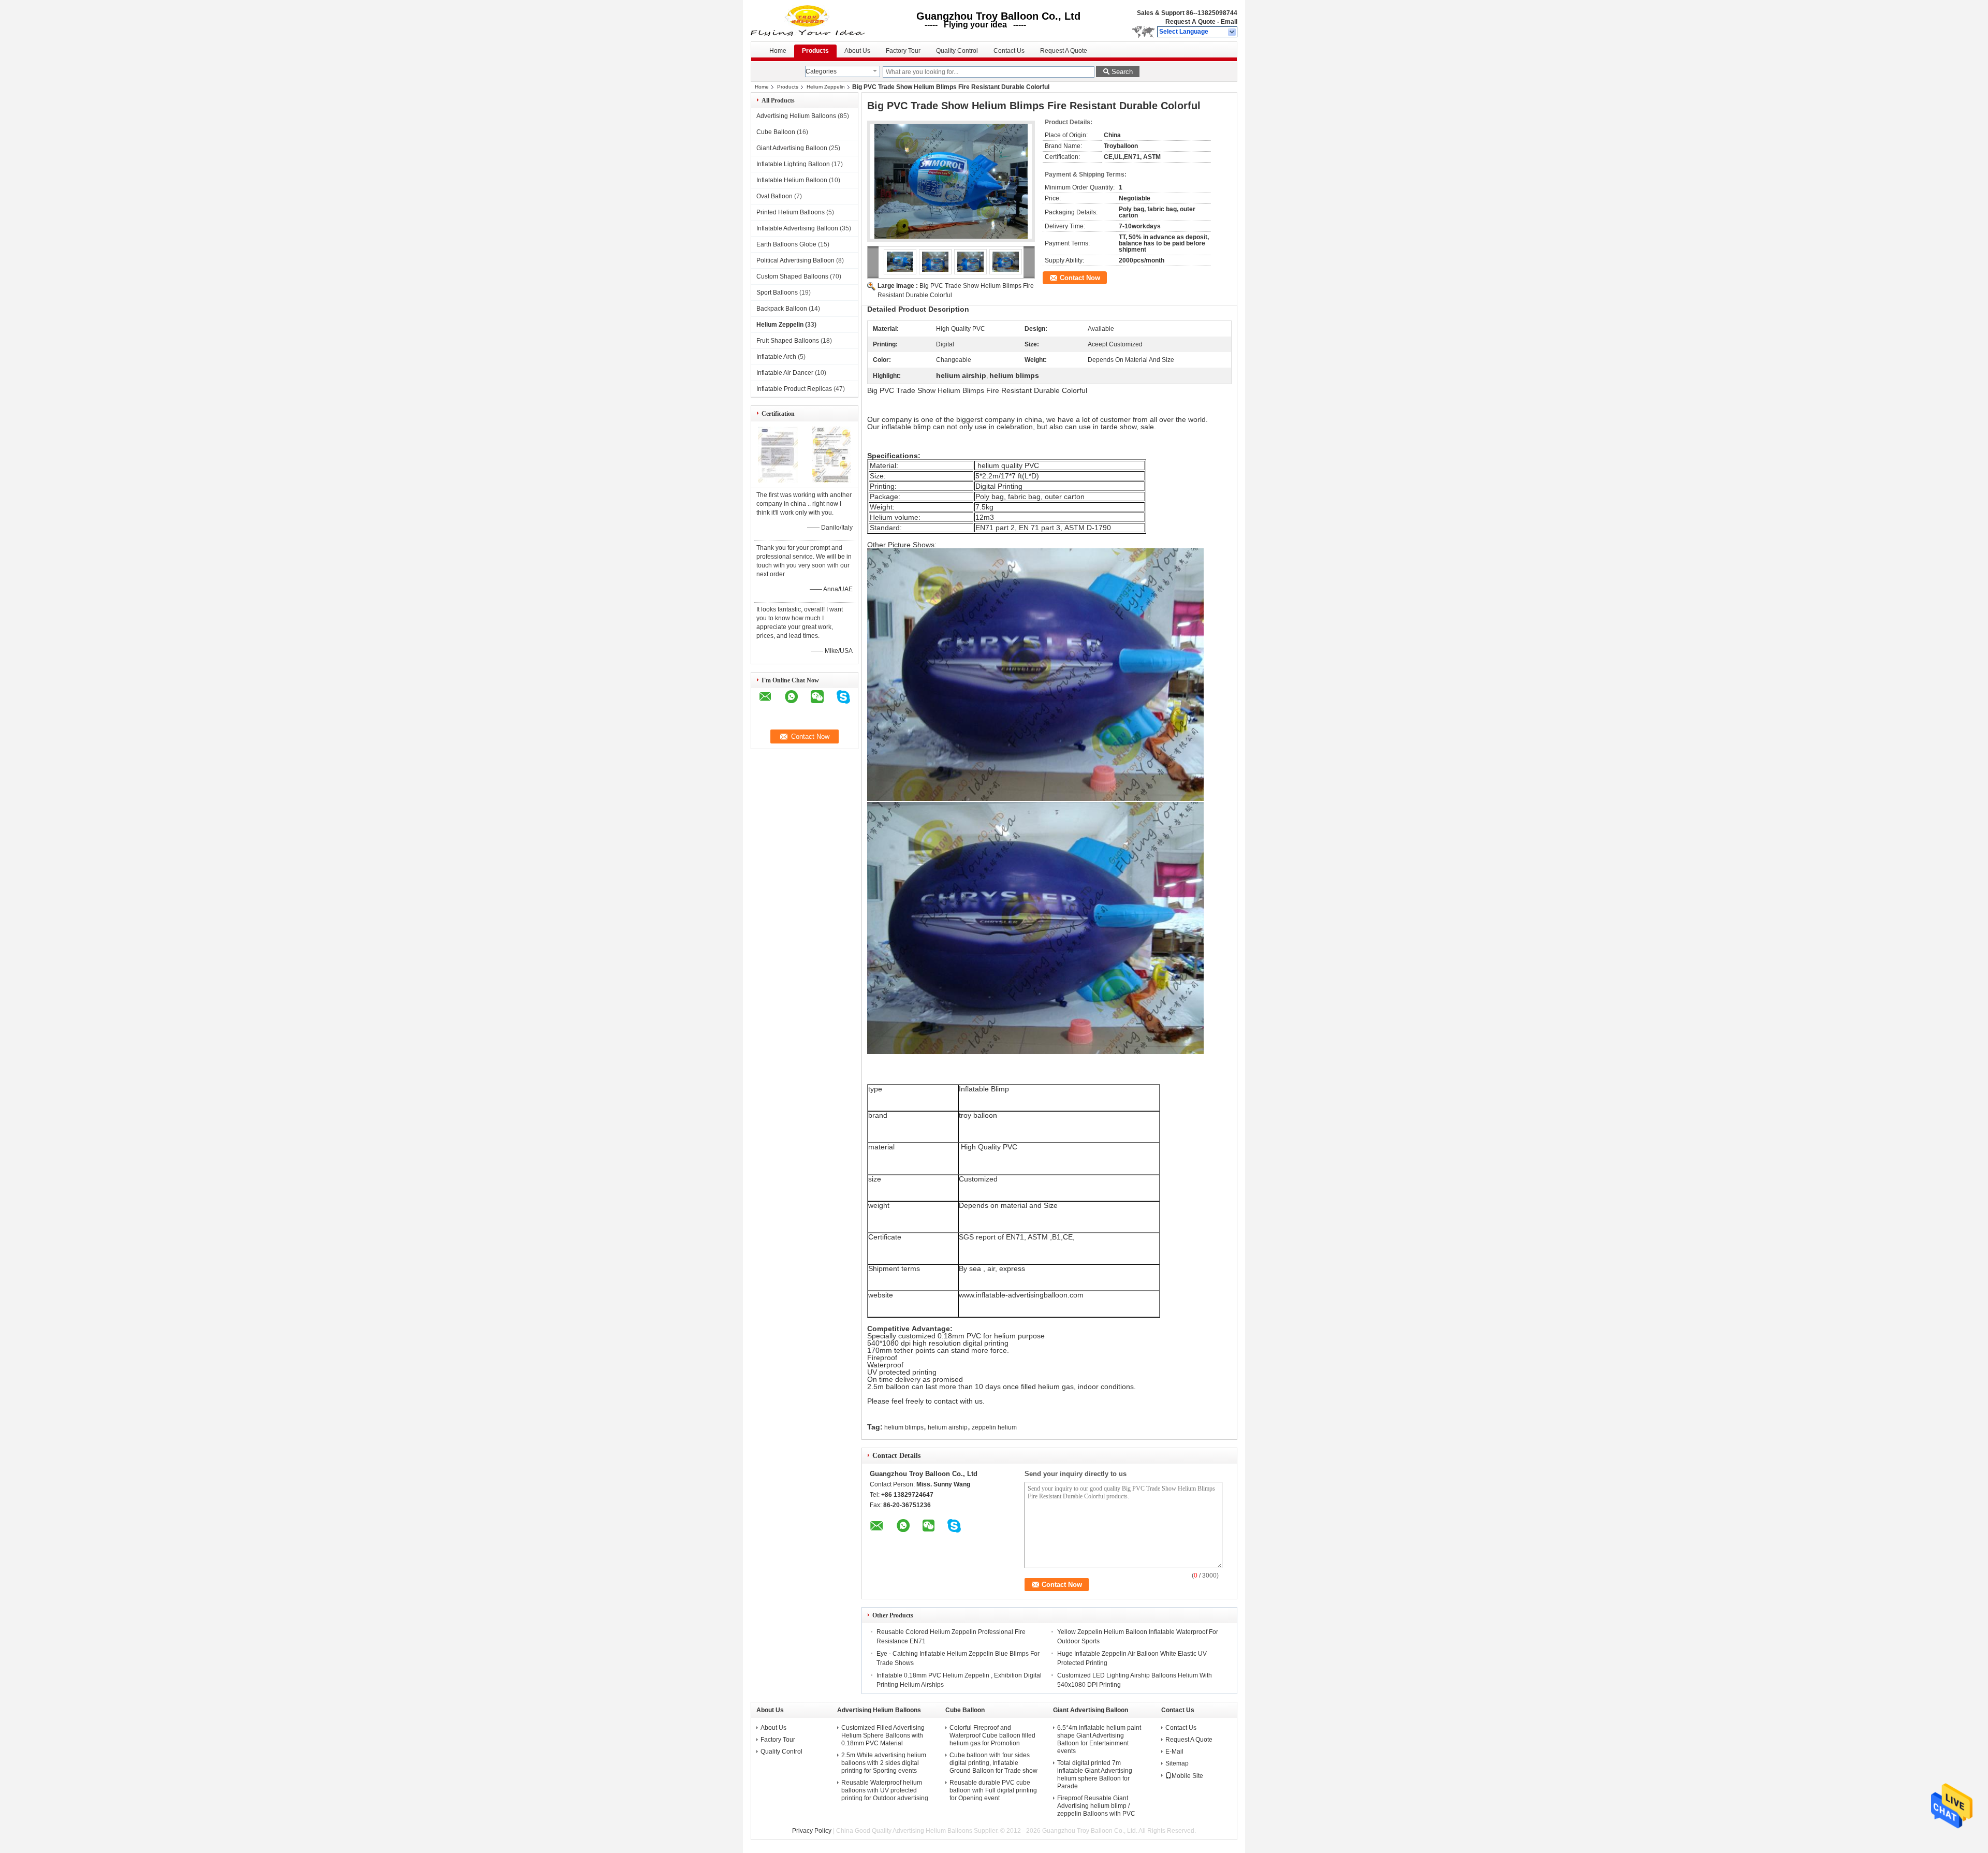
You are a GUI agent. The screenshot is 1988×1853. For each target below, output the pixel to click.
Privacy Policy (812, 1831)
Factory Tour (903, 51)
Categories (821, 71)
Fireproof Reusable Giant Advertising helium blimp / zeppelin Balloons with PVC (1096, 1806)
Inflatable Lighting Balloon (793, 164)
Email (1229, 22)
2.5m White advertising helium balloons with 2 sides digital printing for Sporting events (884, 1763)
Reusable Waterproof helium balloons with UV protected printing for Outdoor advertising (885, 1790)
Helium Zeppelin (826, 87)
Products (815, 51)
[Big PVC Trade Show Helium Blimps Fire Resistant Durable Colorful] (951, 181)
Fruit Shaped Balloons (788, 341)
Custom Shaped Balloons (792, 276)
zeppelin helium (994, 1427)
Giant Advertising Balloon (792, 148)
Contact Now (1080, 278)
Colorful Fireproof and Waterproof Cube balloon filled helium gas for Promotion (992, 1735)
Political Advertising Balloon (795, 260)
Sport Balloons (777, 293)
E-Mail (1174, 1752)
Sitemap (1177, 1763)
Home (778, 51)
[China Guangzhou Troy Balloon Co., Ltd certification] (778, 480)
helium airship (948, 1427)
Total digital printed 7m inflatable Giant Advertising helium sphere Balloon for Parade (1095, 1775)
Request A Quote (1190, 22)
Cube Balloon (776, 132)
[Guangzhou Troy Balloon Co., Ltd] (1232, 32)
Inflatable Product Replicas (794, 389)
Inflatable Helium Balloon (792, 180)
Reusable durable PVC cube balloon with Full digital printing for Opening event (993, 1790)
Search (1122, 72)
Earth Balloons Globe (786, 244)
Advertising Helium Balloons (796, 116)
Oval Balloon (774, 196)
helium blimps (904, 1427)
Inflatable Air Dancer (785, 373)
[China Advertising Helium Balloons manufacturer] (809, 21)
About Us (857, 51)
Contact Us (1009, 51)
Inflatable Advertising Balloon (797, 228)
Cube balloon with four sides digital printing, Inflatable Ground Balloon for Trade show (993, 1763)
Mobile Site (1187, 1776)
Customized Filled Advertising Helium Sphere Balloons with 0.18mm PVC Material (883, 1735)
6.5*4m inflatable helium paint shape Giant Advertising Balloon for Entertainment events (1099, 1739)
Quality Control (957, 51)
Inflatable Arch (776, 357)
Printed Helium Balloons (791, 212)
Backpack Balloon (782, 309)
